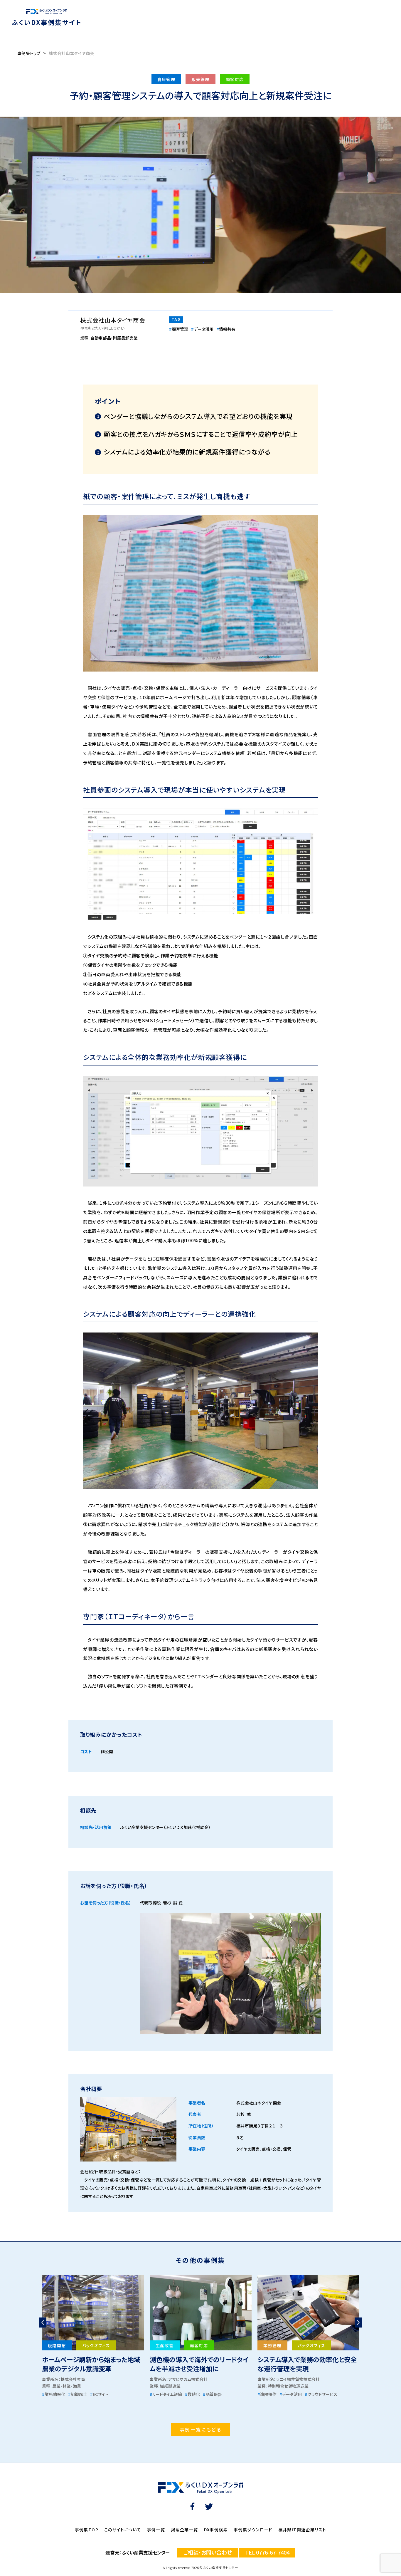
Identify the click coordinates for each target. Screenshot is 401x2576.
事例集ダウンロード (253, 2530)
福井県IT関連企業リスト (302, 2530)
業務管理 (272, 2345)
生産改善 (165, 2345)
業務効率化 (54, 2394)
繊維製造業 (170, 2386)
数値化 (192, 2394)
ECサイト (99, 2394)
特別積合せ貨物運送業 (288, 2386)
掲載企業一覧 (184, 2530)
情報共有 (226, 329)
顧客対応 (235, 79)
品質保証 (212, 2394)
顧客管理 (179, 329)
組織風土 (78, 2394)
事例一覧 (156, 2530)
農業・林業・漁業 (67, 2386)
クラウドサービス (321, 2394)
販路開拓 (57, 2345)
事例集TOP (87, 2530)
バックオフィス (96, 2345)
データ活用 (202, 329)
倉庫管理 (166, 79)
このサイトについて (123, 2530)
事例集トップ (29, 53)
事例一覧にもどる (201, 2429)
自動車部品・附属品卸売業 (114, 338)
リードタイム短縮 (166, 2394)
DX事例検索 (216, 2530)
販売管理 (201, 79)
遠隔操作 (267, 2394)
